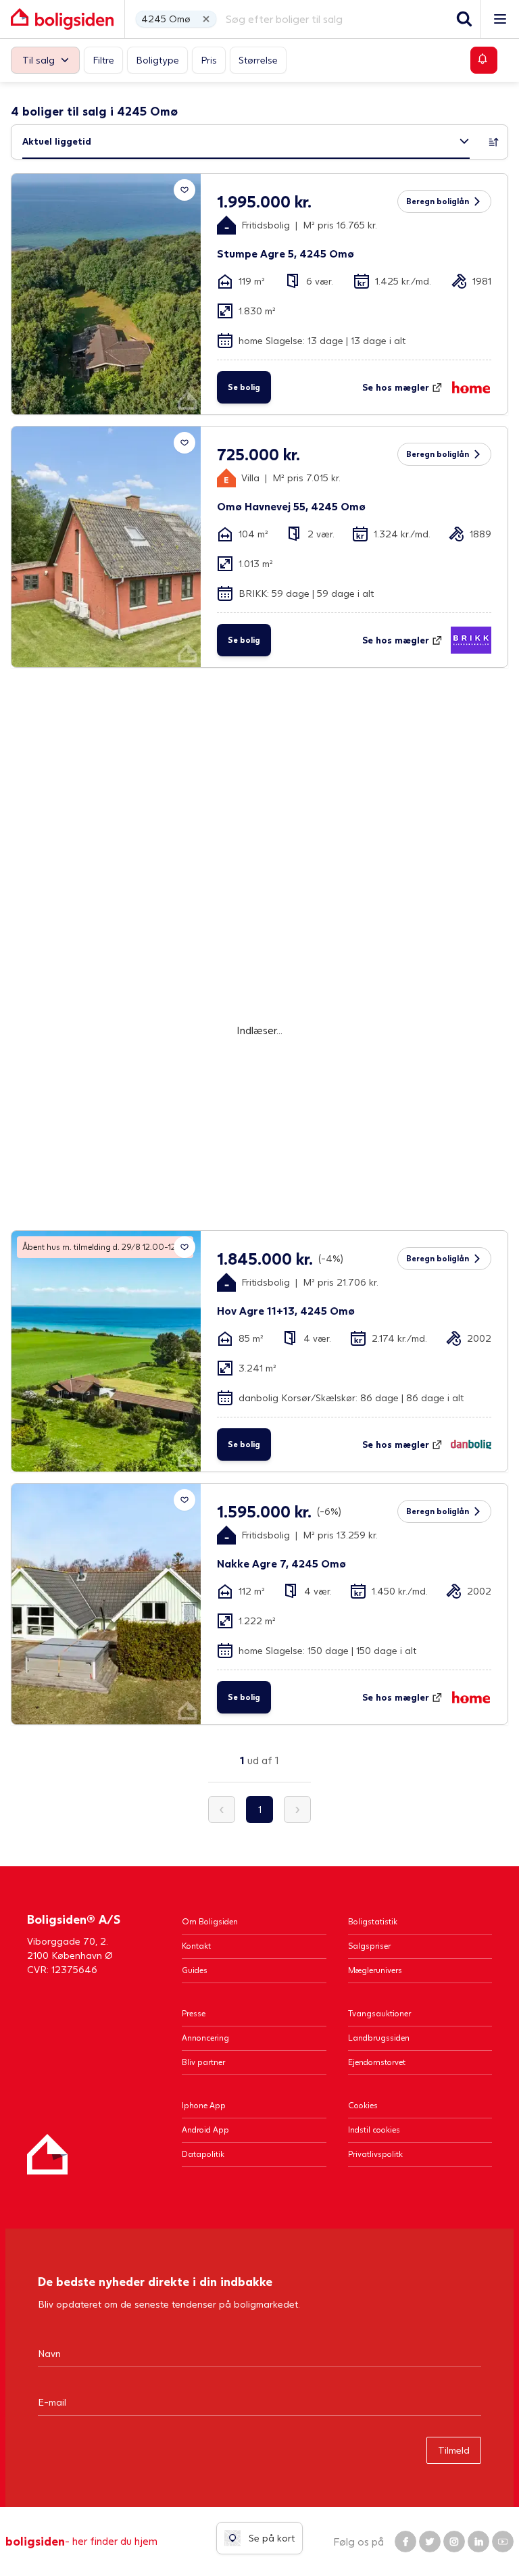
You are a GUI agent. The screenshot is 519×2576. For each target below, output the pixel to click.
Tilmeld (454, 2450)
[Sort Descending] (494, 142)
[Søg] (464, 19)
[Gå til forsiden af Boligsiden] (62, 19)
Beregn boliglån (438, 201)
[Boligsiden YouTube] (503, 2542)
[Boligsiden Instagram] (454, 2542)
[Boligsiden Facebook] (405, 2542)
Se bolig (244, 387)
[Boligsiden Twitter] (430, 2542)
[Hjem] (47, 2154)
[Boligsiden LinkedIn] (478, 2542)
